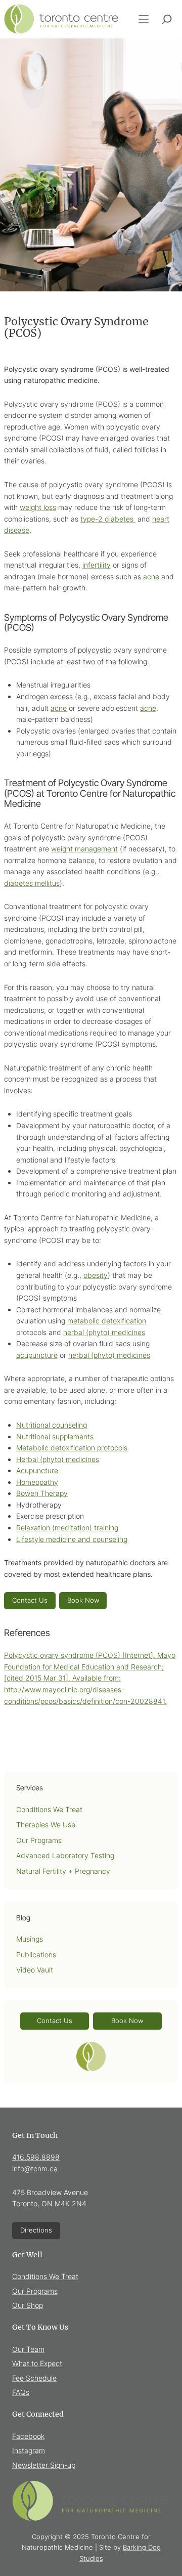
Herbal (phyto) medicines (58, 1459)
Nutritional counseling (52, 1425)
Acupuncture (38, 1470)
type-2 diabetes (108, 519)
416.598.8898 (36, 2157)
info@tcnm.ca (35, 2169)
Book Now (83, 1600)
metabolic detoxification (107, 1321)
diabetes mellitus (32, 883)
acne (151, 576)
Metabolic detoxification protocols (72, 1448)
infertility (97, 565)
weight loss (38, 507)
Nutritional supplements (55, 1436)
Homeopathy (37, 1482)
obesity (96, 1275)
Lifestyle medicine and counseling (72, 1539)
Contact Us (30, 1600)
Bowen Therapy (42, 1493)
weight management (84, 849)
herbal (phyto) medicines (104, 1332)
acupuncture (37, 1355)
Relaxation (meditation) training (67, 1528)
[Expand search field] (167, 19)
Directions (36, 2230)
